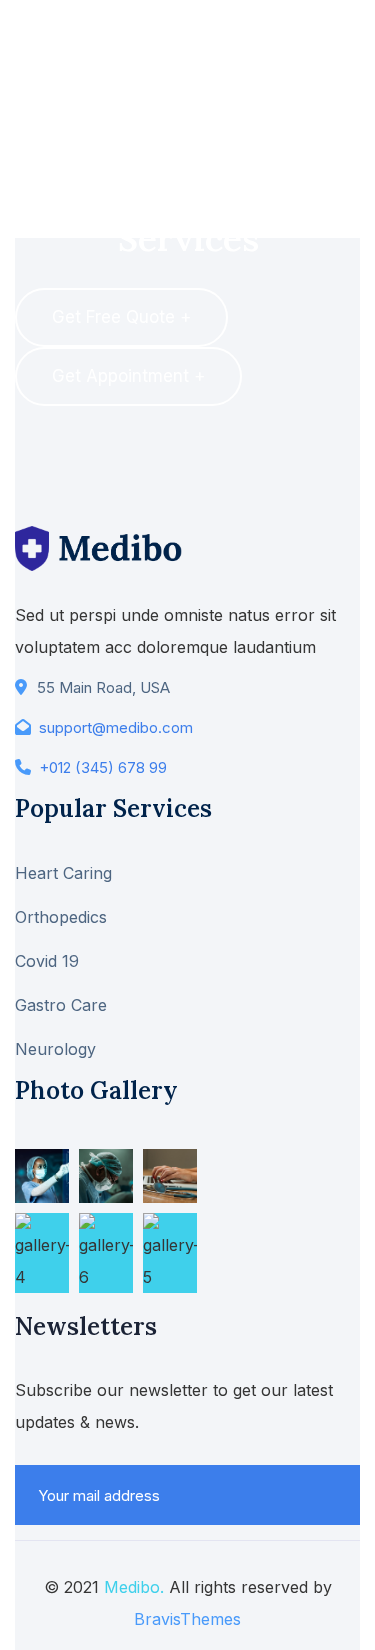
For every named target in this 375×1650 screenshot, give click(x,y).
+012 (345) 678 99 (103, 767)
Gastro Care (61, 1005)
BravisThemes (187, 1619)
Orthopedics (61, 917)
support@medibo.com (116, 727)
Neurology (55, 1049)
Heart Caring (63, 873)
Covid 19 (47, 961)
